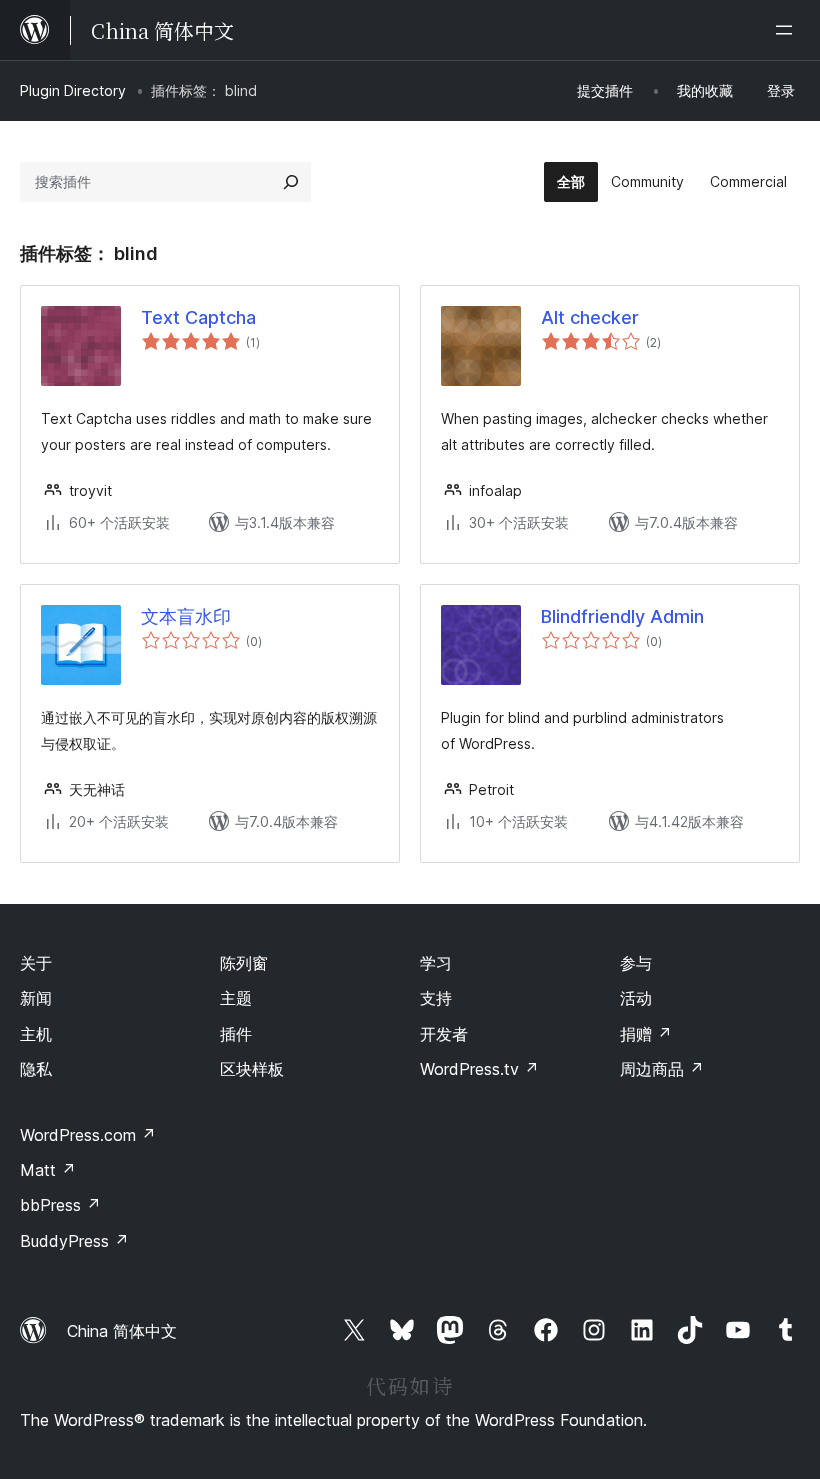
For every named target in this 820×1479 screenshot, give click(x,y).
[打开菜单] (788, 30)
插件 (236, 1034)
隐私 (36, 1069)
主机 (36, 1034)
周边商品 (662, 1069)
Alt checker (590, 317)
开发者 (444, 1034)
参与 (636, 963)
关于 (36, 963)
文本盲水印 (186, 616)
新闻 (36, 998)
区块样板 (252, 1069)
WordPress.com (88, 1135)
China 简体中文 (122, 1331)
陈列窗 (244, 963)
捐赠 (646, 1034)
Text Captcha (198, 317)
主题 (236, 998)
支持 (436, 998)
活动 (636, 998)
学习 (436, 963)
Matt (48, 1170)
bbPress (60, 1205)
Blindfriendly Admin (622, 616)
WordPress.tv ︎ (479, 1069)
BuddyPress (74, 1241)
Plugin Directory (73, 90)
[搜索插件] (291, 182)
